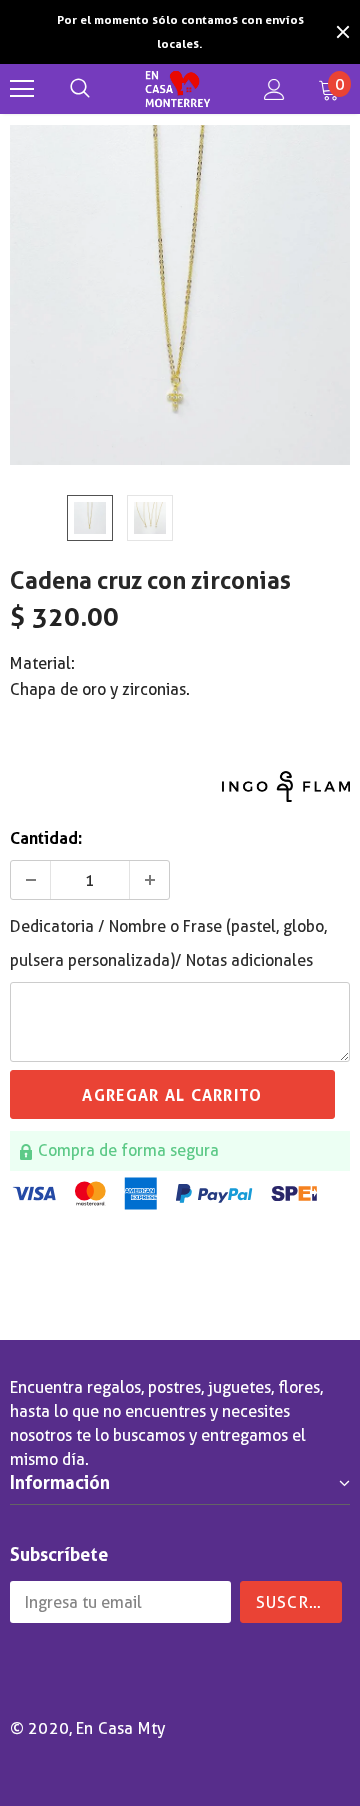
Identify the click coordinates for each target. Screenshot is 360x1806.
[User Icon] (274, 89)
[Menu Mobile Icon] (22, 89)
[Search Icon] (80, 89)
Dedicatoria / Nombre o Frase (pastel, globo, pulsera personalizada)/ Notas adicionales (168, 943)
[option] (180, 32)
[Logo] (177, 89)
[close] (343, 32)
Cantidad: (46, 838)
